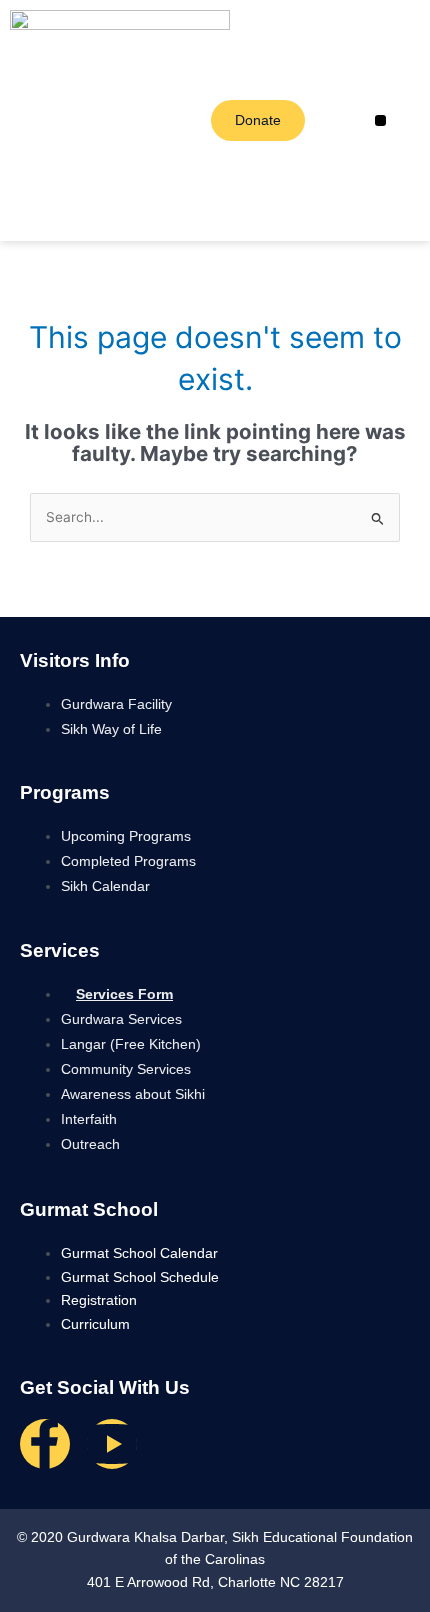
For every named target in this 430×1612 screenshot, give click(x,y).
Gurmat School (89, 1209)
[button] (380, 120)
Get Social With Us (105, 1387)
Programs (65, 792)
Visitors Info (75, 660)
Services (60, 950)
